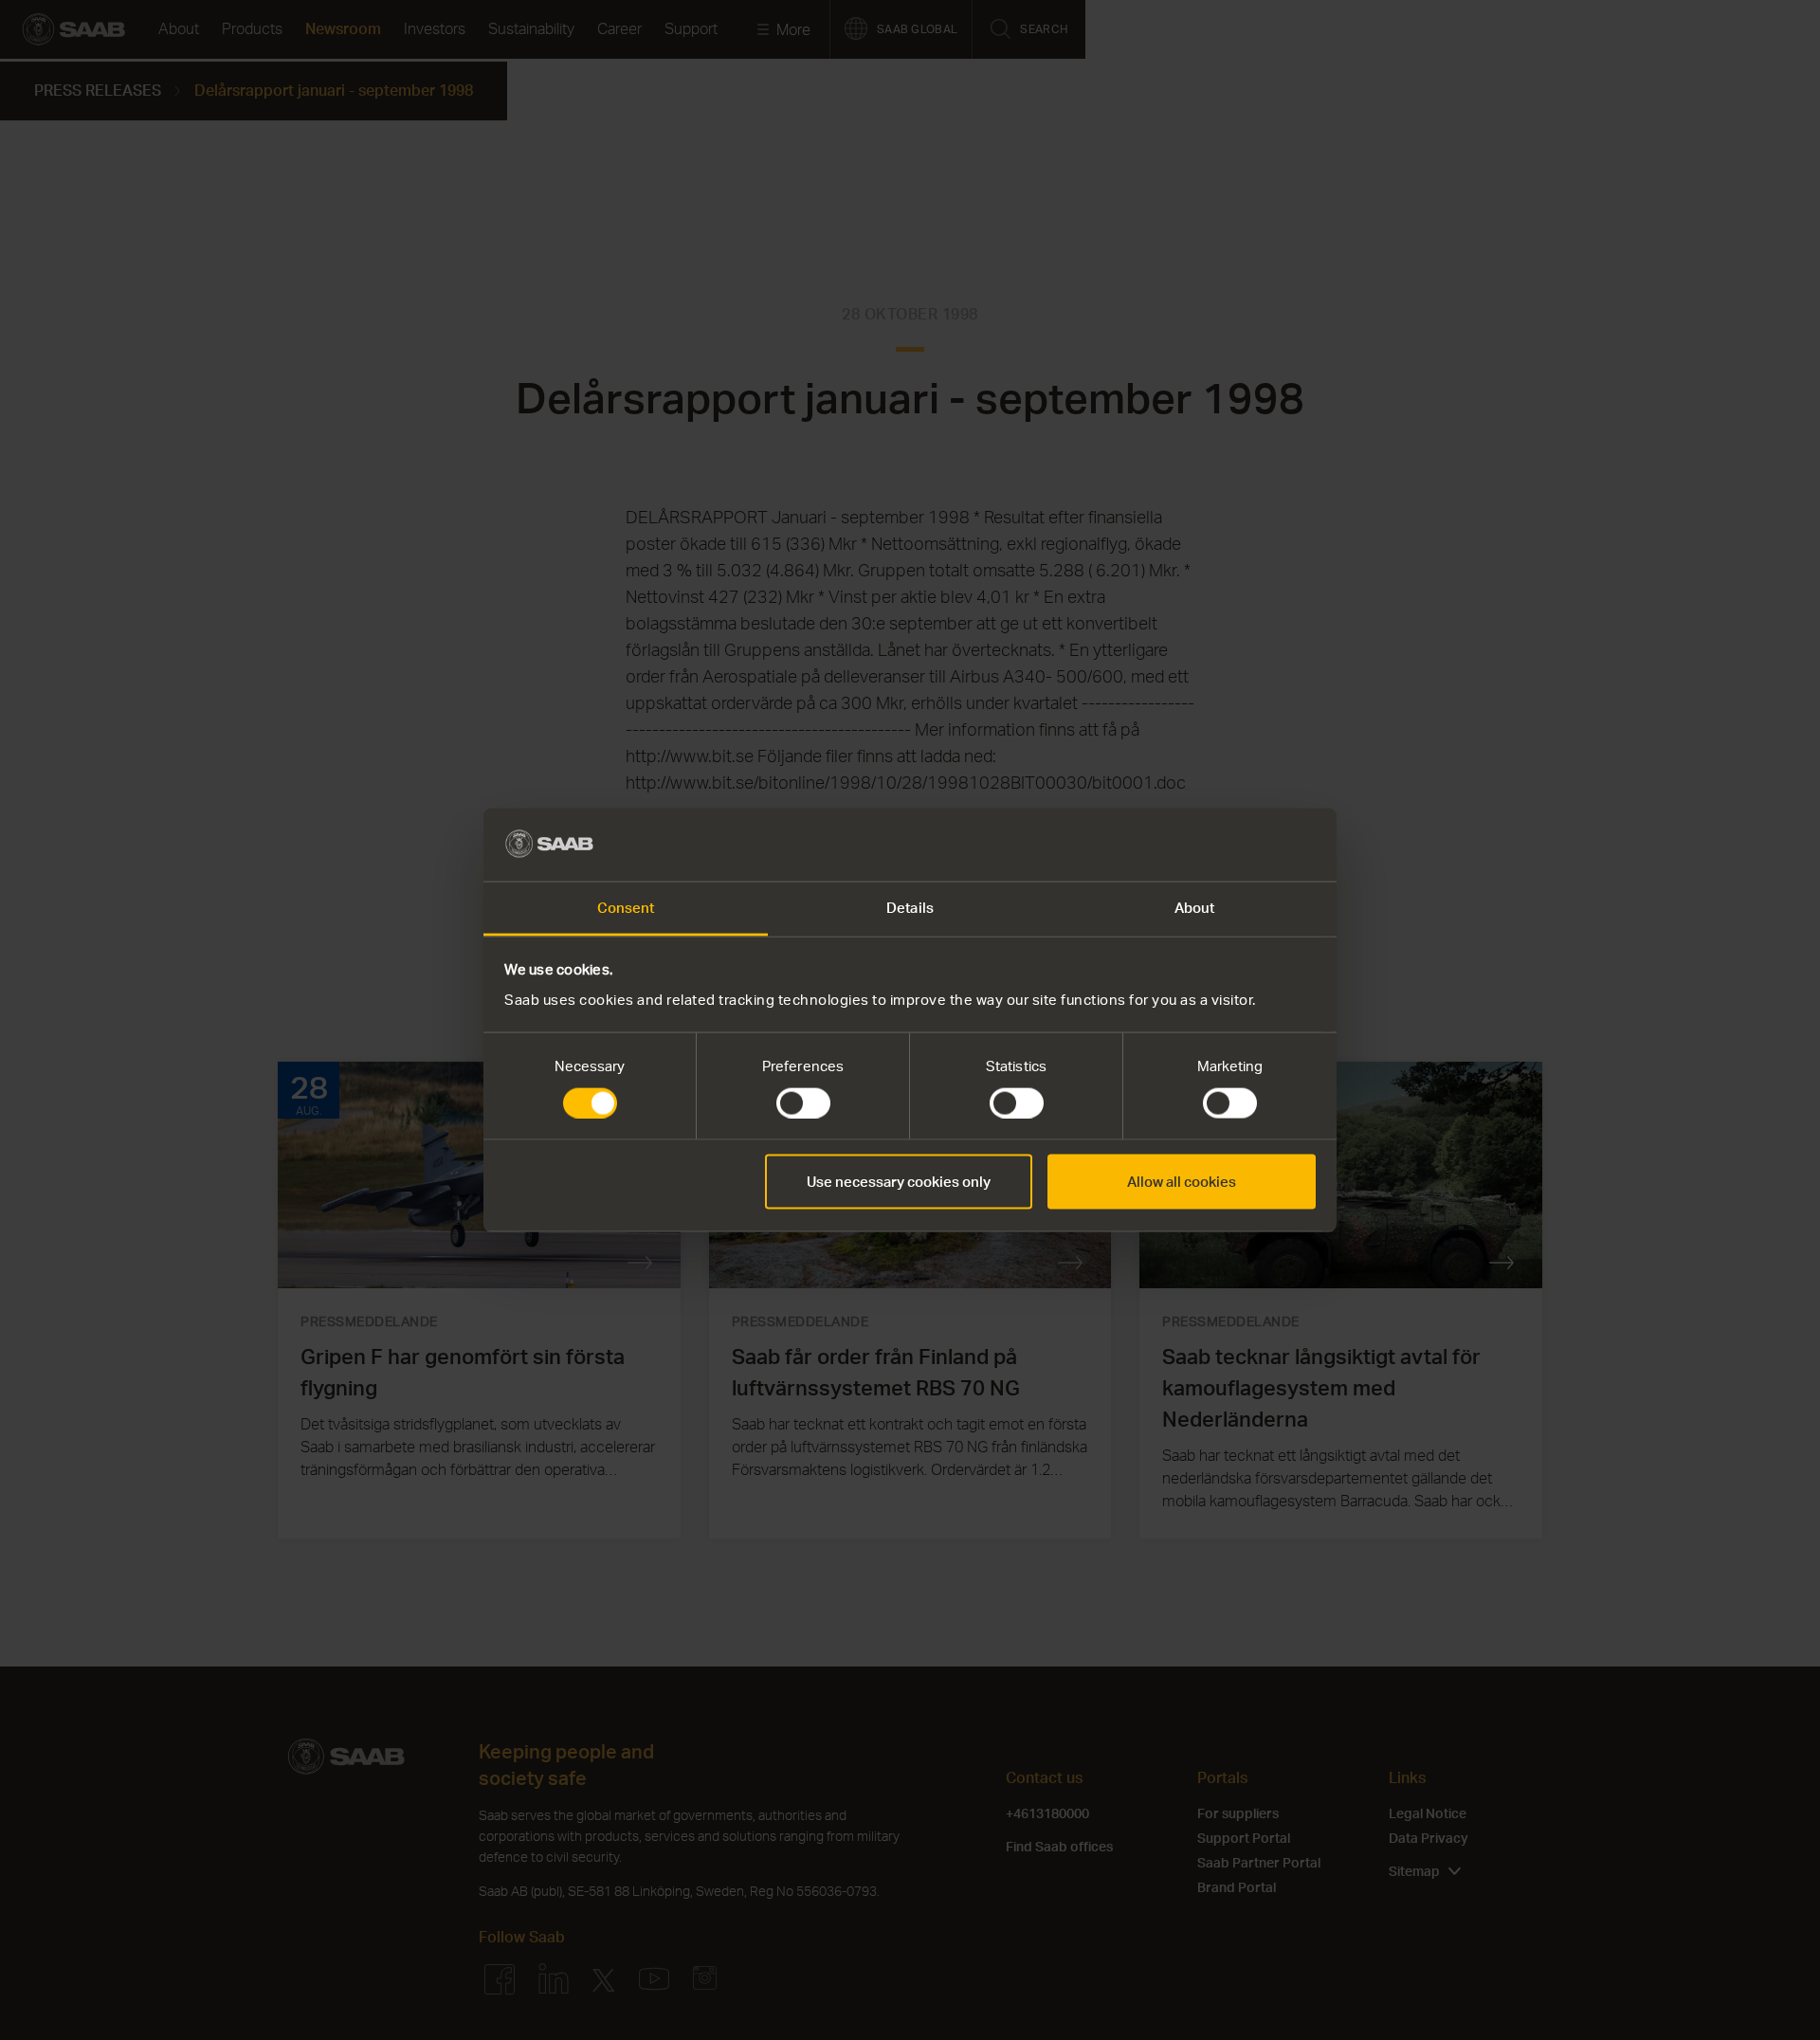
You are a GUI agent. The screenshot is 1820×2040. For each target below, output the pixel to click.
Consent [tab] (626, 907)
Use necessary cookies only (899, 1182)
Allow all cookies (1182, 1182)
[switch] (803, 1103)
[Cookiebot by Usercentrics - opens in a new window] (1233, 845)
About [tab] (1195, 907)
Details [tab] (910, 907)
